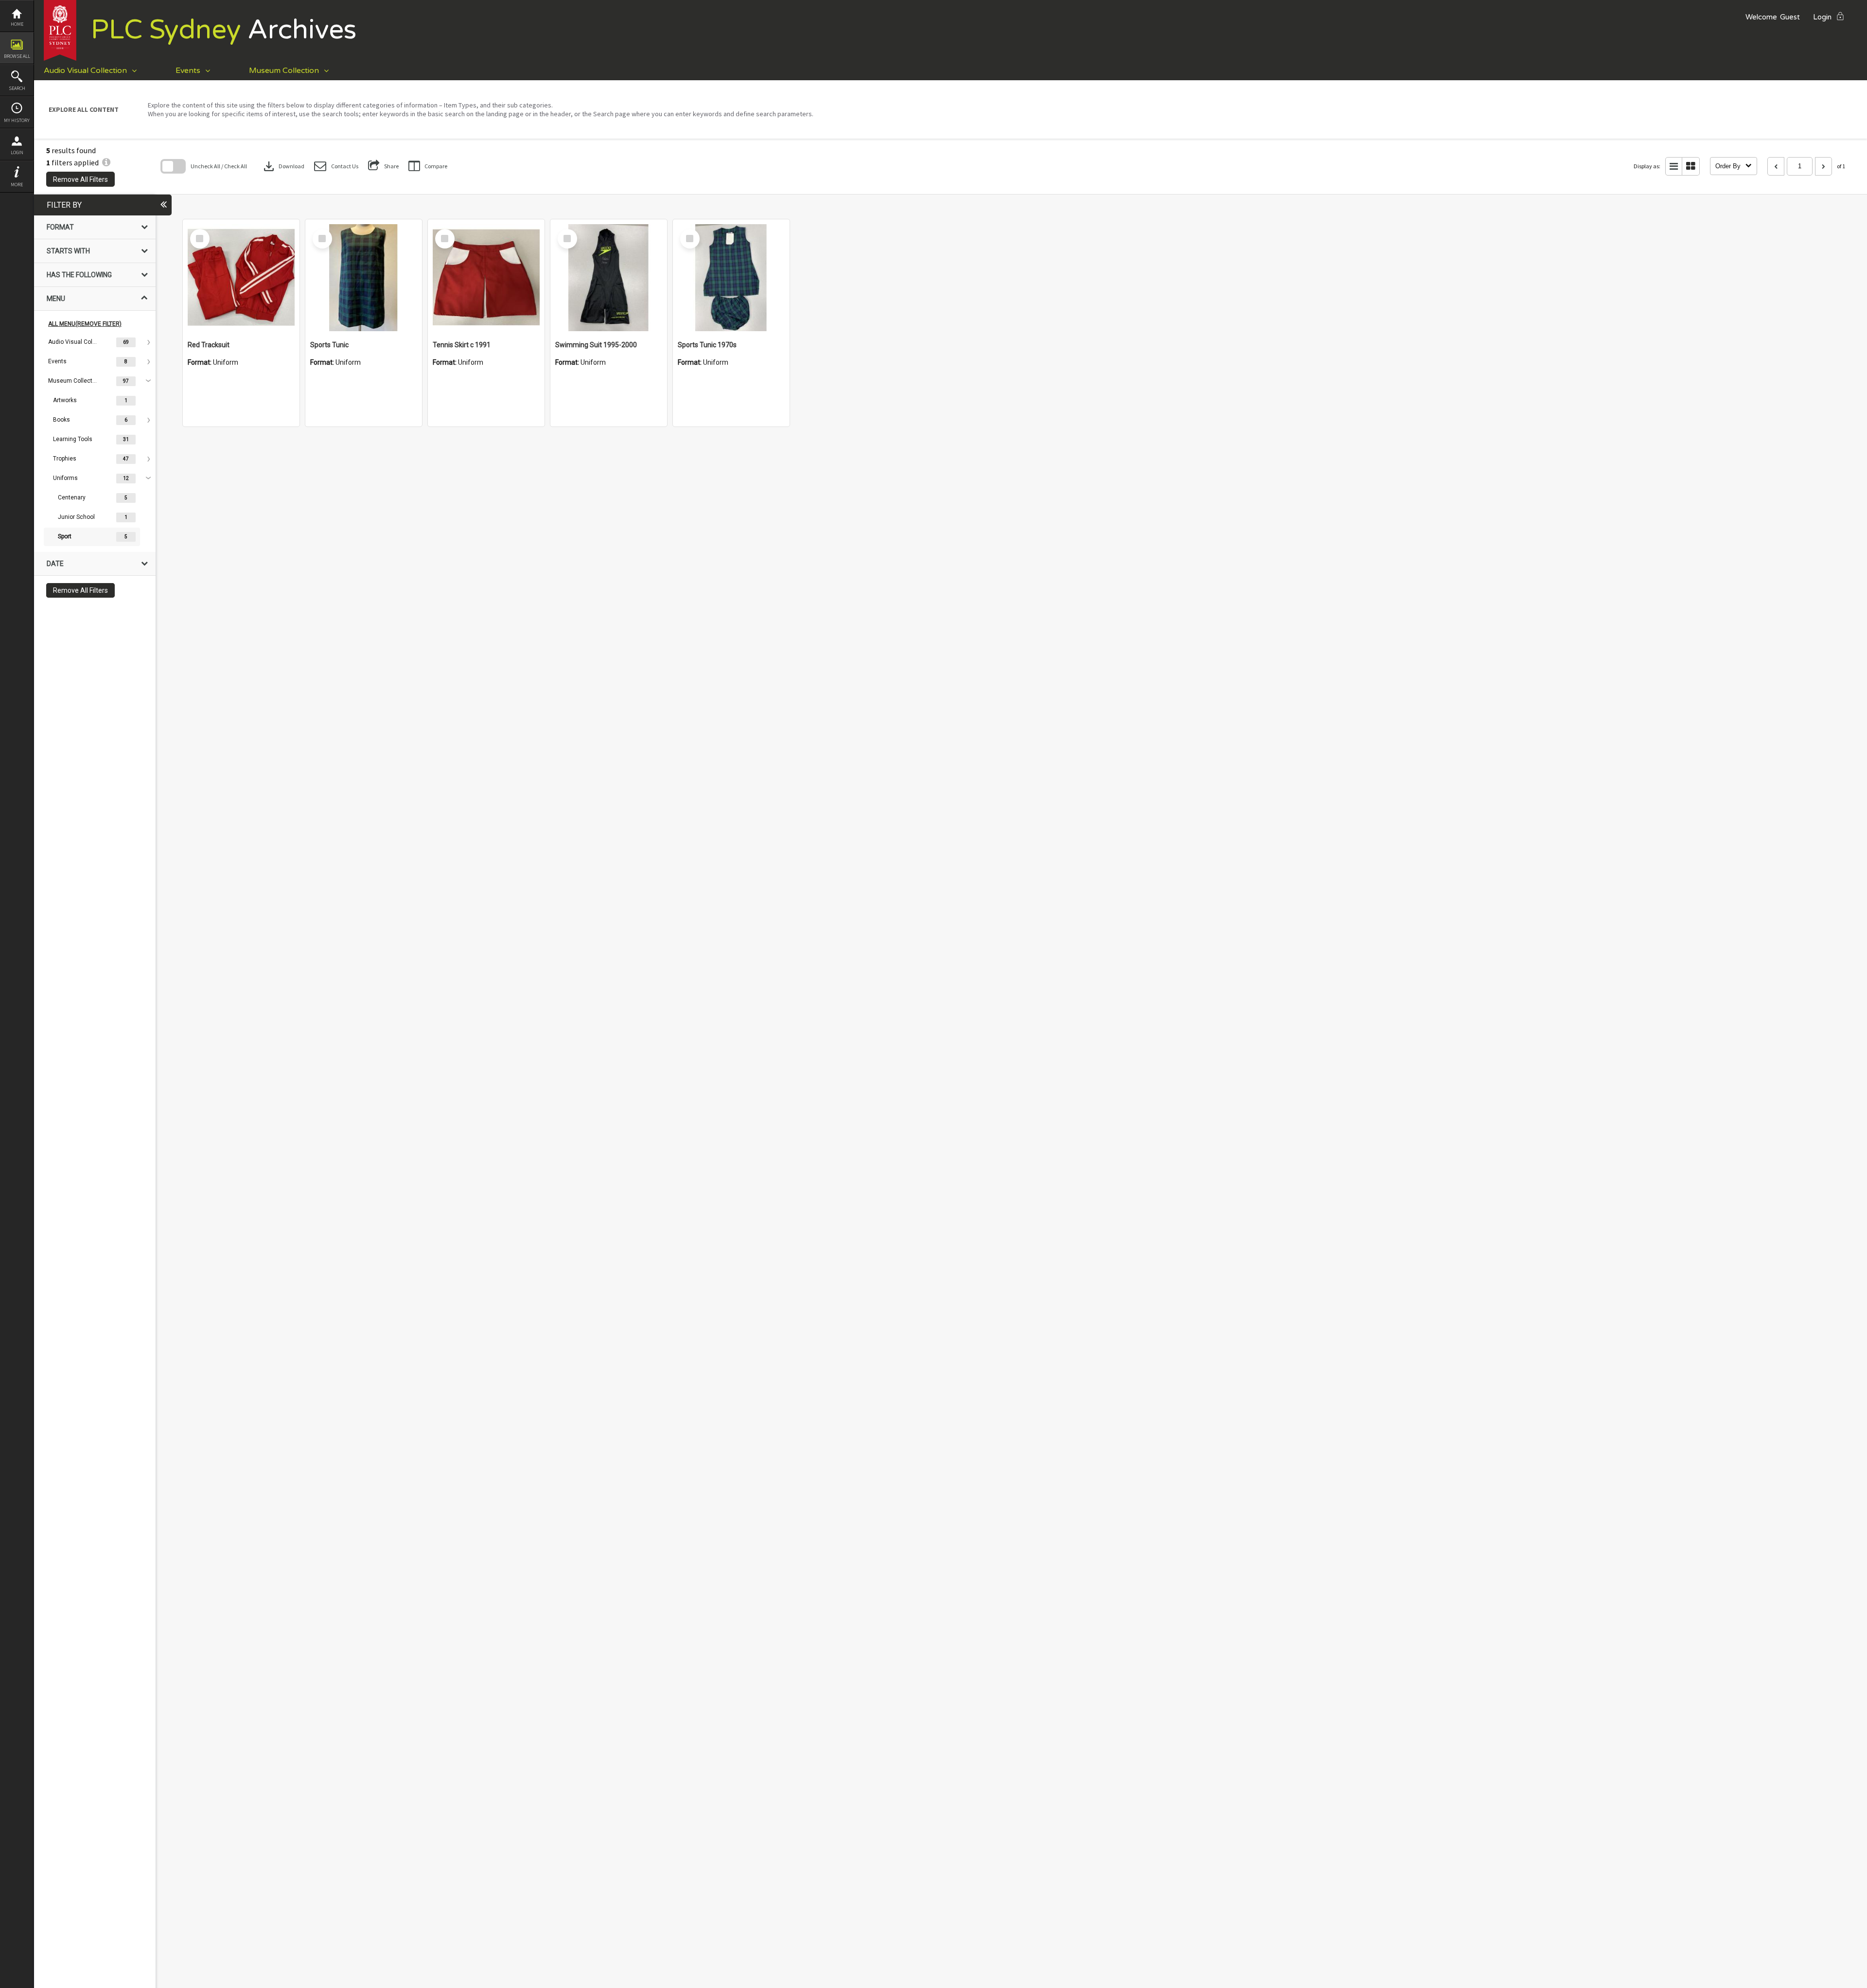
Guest (1790, 17)
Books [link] (62, 420)
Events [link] (57, 361)
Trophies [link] (65, 459)
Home (17, 24)
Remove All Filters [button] (80, 179)
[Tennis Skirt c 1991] (486, 278)
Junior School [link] (76, 517)
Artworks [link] (65, 400)
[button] (336, 166)
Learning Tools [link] (73, 439)
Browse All (17, 56)
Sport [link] (65, 536)
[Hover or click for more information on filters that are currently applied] (106, 162)
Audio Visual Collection (85, 71)
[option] (95, 342)
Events (188, 71)
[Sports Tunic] (364, 278)
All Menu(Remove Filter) (85, 324)
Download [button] (283, 166)
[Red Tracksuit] (241, 278)
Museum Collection (284, 71)
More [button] (17, 185)
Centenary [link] (72, 497)
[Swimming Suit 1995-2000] (609, 278)
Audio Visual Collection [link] (72, 342)
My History (17, 120)
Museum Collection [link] (72, 381)
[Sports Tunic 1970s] (731, 278)
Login (17, 152)
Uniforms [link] (65, 478)
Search (17, 88)
